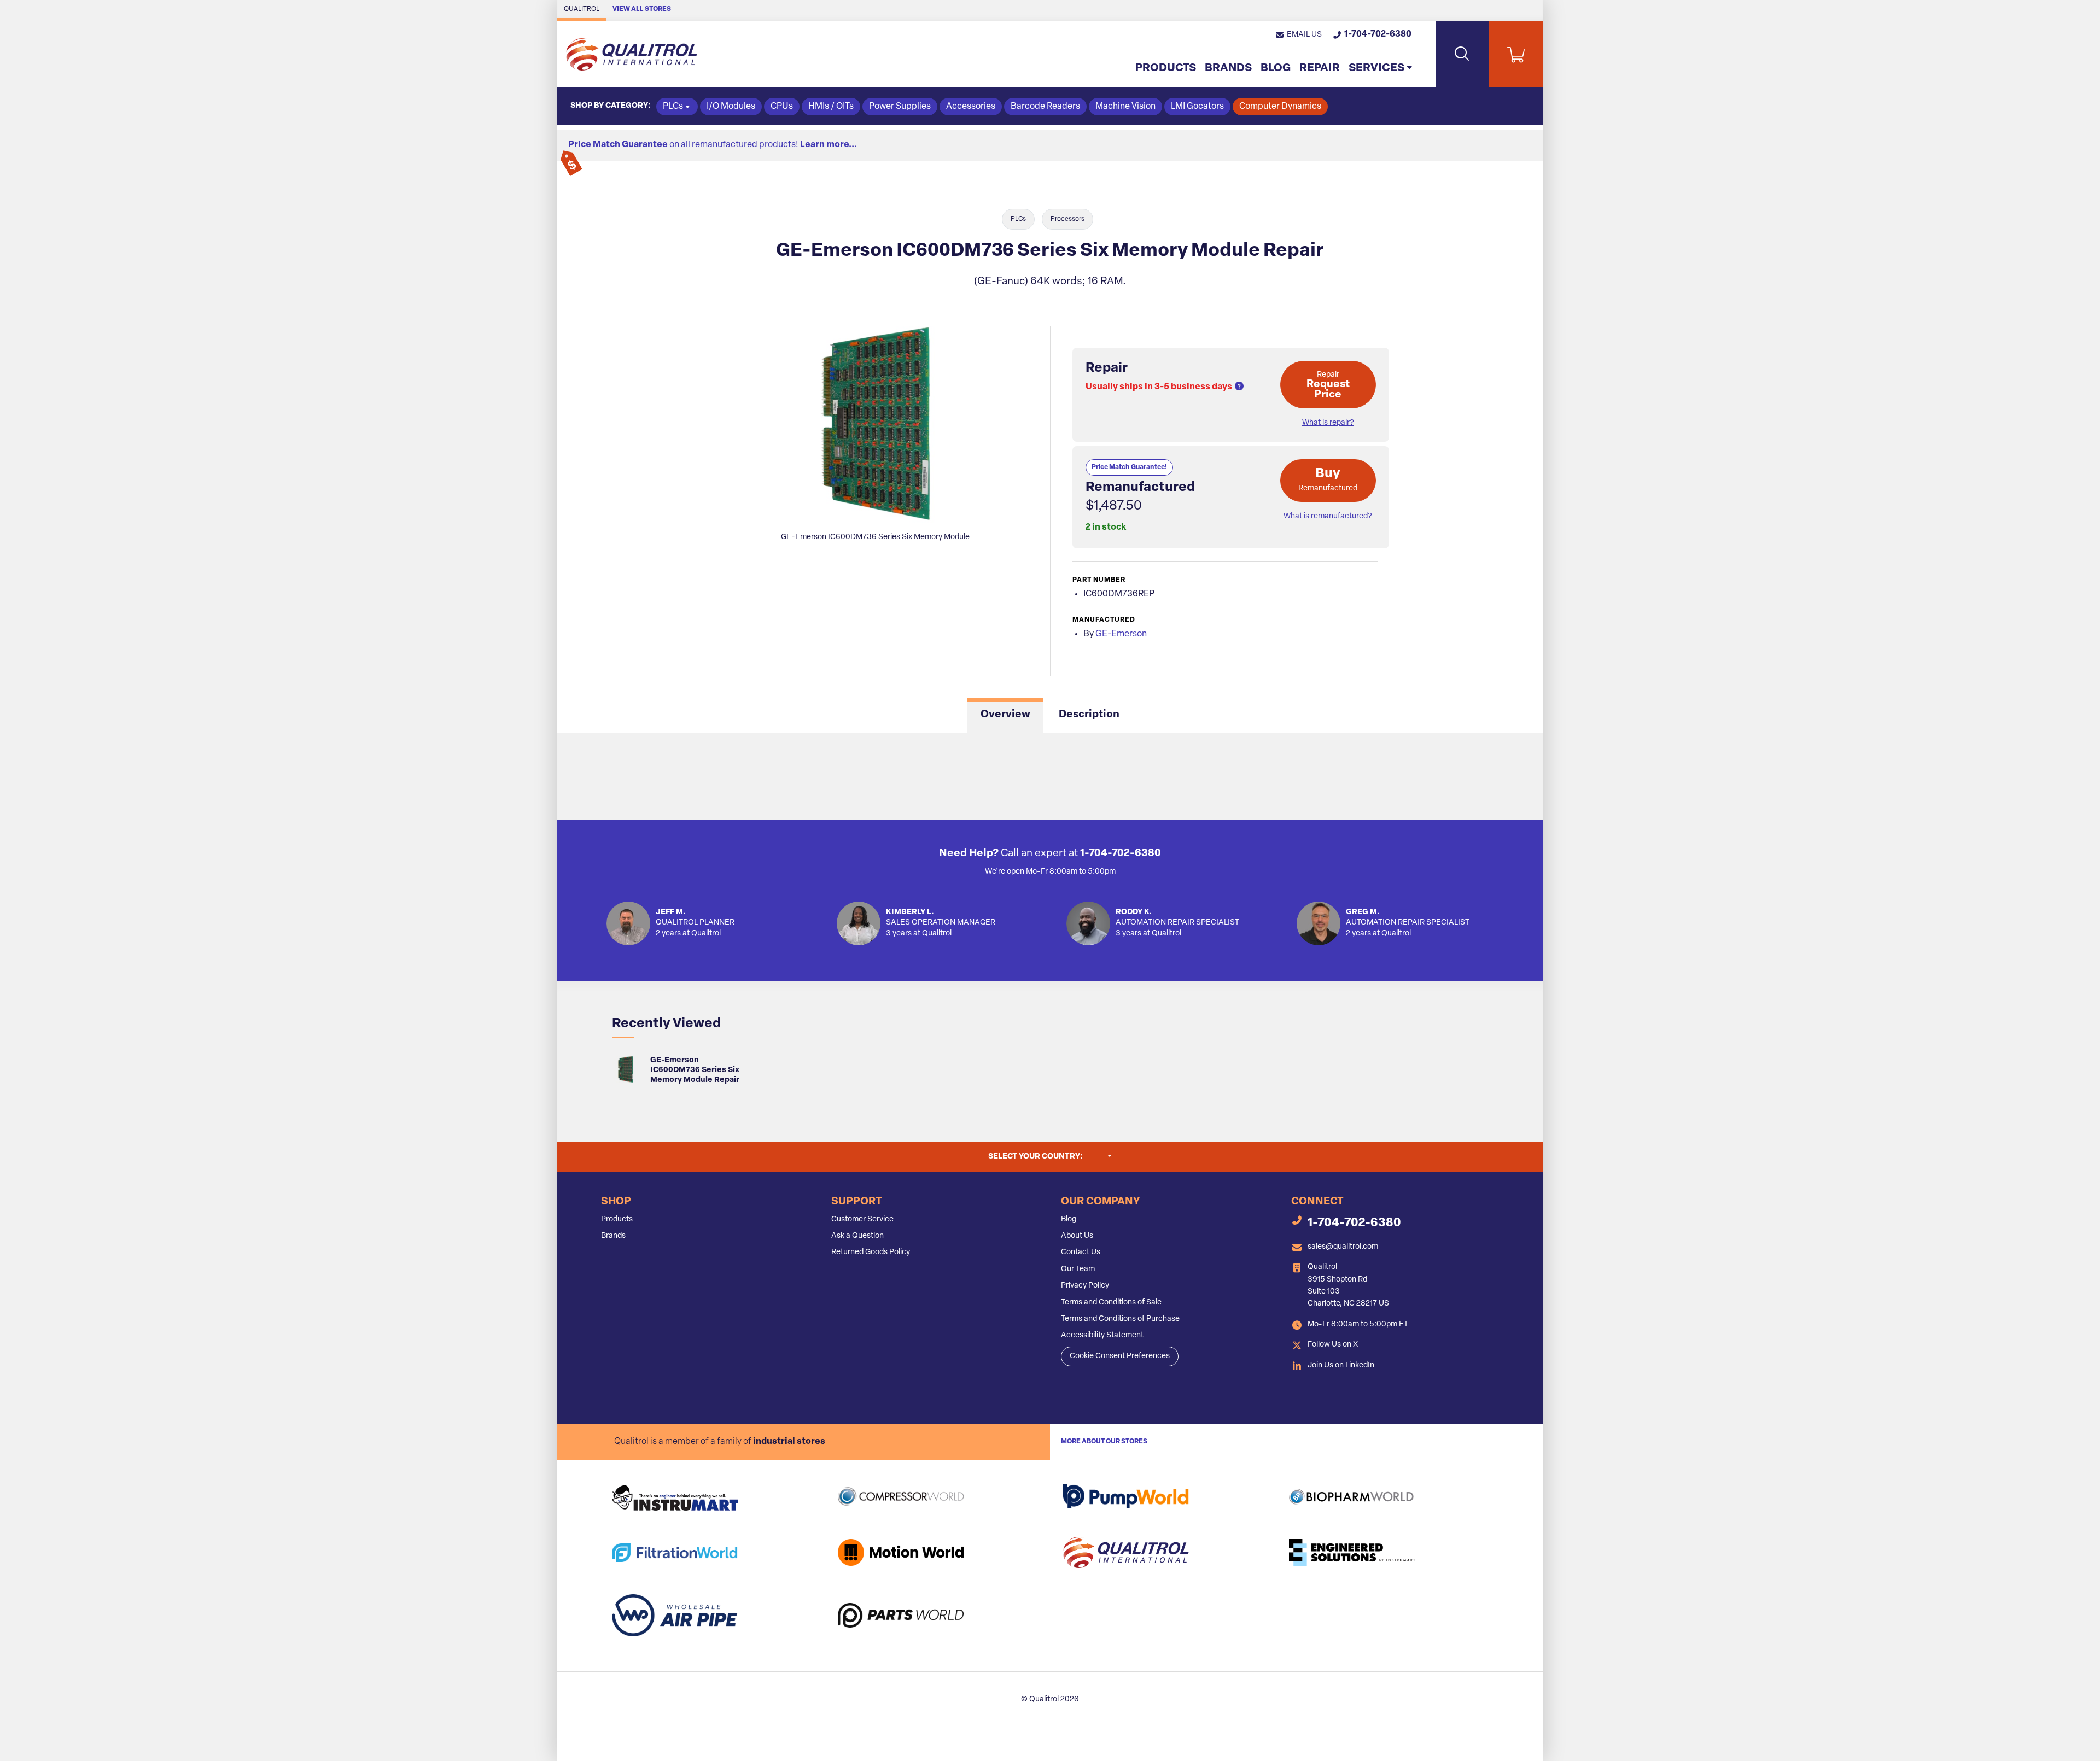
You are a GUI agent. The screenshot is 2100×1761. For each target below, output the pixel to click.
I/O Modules (731, 107)
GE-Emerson (1121, 634)
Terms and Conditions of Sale (1111, 1303)
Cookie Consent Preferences (1120, 1356)
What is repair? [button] (1328, 423)
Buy (1328, 480)
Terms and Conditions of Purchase (1120, 1319)
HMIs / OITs (831, 107)
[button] (1298, 35)
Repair (1320, 68)
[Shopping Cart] (1516, 54)
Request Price (1328, 385)
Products (1166, 68)
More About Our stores (1104, 1442)
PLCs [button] (673, 107)
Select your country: (1050, 1156)
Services (1376, 68)
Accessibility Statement (1102, 1335)
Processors (1067, 219)
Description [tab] (1089, 715)
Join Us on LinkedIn (1341, 1365)
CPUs (782, 107)
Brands (1228, 68)
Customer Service (862, 1219)
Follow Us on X (1333, 1345)
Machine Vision (1125, 107)
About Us (1077, 1236)
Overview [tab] (1005, 715)
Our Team (1078, 1269)
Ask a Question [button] (857, 1236)
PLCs (1018, 219)
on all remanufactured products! (713, 145)
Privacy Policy (1085, 1286)
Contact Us (1081, 1252)
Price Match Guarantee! (1129, 467)
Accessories (971, 107)
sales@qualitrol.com (1343, 1247)
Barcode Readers (1045, 107)
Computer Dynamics (1280, 107)
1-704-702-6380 (1121, 854)
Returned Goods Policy (871, 1252)
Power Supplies (900, 107)
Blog (1276, 68)
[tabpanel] (1050, 776)
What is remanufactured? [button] (1328, 516)
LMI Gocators (1197, 107)
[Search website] (1462, 54)
